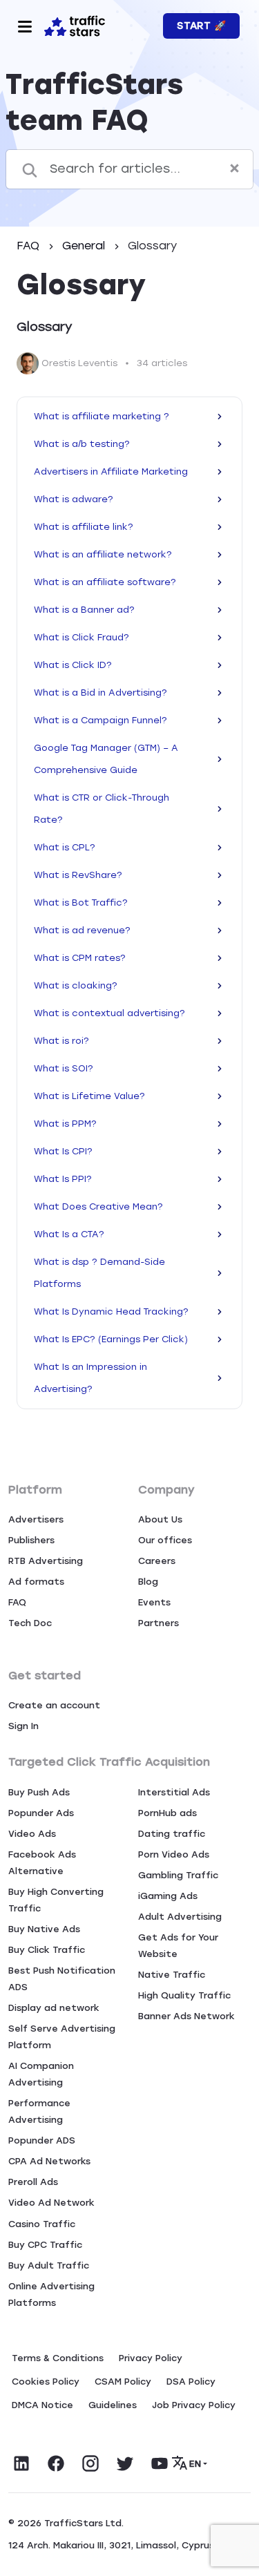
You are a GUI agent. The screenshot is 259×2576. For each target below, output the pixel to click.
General (85, 246)
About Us (160, 1519)
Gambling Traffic (178, 1875)
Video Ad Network (51, 2203)
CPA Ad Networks (49, 2161)
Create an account (54, 1705)
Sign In (23, 1726)
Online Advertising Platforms (51, 2294)
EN (195, 2464)
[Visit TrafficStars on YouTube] (160, 2463)
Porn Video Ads (174, 1854)
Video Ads (32, 1834)
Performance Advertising (39, 2111)
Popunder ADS (42, 2140)
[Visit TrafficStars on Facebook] (56, 2463)
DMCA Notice (42, 2405)
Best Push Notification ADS (62, 1979)
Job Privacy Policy (194, 2405)
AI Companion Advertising (41, 2074)
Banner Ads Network (186, 2016)
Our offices (165, 1540)
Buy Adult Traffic (49, 2265)
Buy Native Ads (44, 1929)
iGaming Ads (168, 1896)
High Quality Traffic (184, 1995)
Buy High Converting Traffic (56, 1900)
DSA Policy (191, 2382)
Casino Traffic (42, 2224)
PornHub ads (167, 1813)
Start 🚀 (201, 26)
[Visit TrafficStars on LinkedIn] (21, 2463)
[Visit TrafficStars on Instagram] (90, 2463)
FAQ (30, 246)
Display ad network (54, 2008)
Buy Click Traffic (47, 1950)
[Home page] (75, 25)
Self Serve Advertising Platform (62, 2037)
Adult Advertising (180, 1917)
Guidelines (113, 2405)
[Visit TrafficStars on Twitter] (125, 2463)
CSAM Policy (123, 2382)
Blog (148, 1582)
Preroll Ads (33, 2182)
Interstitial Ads (174, 1792)
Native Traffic (172, 1975)
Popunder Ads (41, 1813)
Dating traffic (172, 1834)
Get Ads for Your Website (178, 1946)
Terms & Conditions (58, 2358)
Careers (157, 1561)
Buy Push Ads (39, 1792)
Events (154, 1602)
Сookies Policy (46, 2382)
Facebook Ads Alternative (42, 1863)
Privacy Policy (151, 2358)
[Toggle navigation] (25, 26)
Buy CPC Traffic (45, 2245)
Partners (159, 1623)
